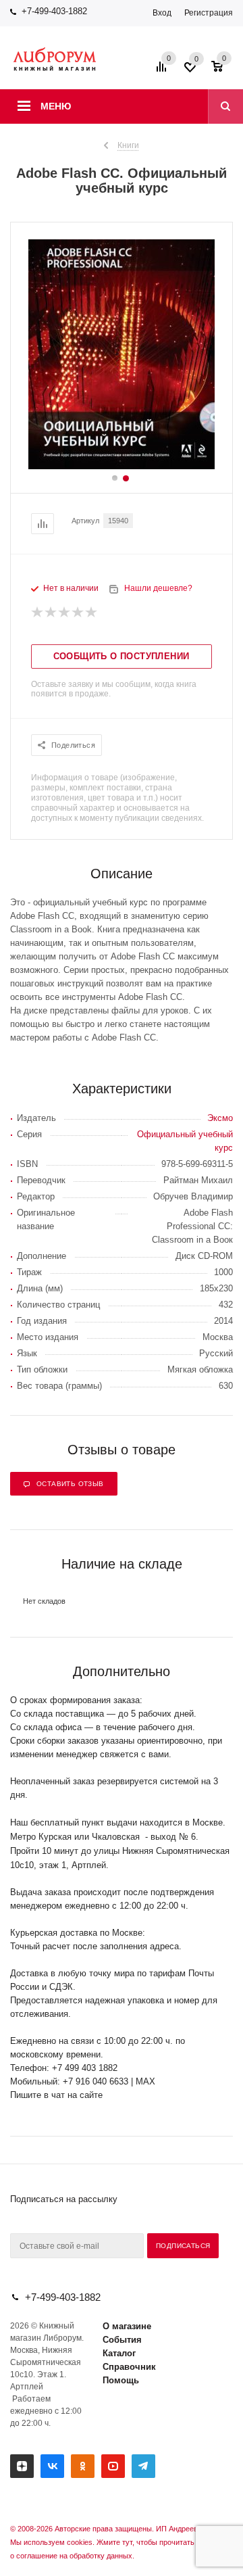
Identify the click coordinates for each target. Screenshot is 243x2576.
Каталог (119, 2353)
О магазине (127, 2326)
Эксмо (220, 1118)
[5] (92, 613)
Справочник (129, 2367)
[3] (65, 613)
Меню (56, 106)
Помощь (121, 2380)
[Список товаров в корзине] (224, 71)
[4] (78, 613)
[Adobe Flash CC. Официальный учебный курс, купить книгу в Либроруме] (122, 466)
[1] (38, 613)
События (122, 2340)
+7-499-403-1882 (54, 11)
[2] (51, 613)
